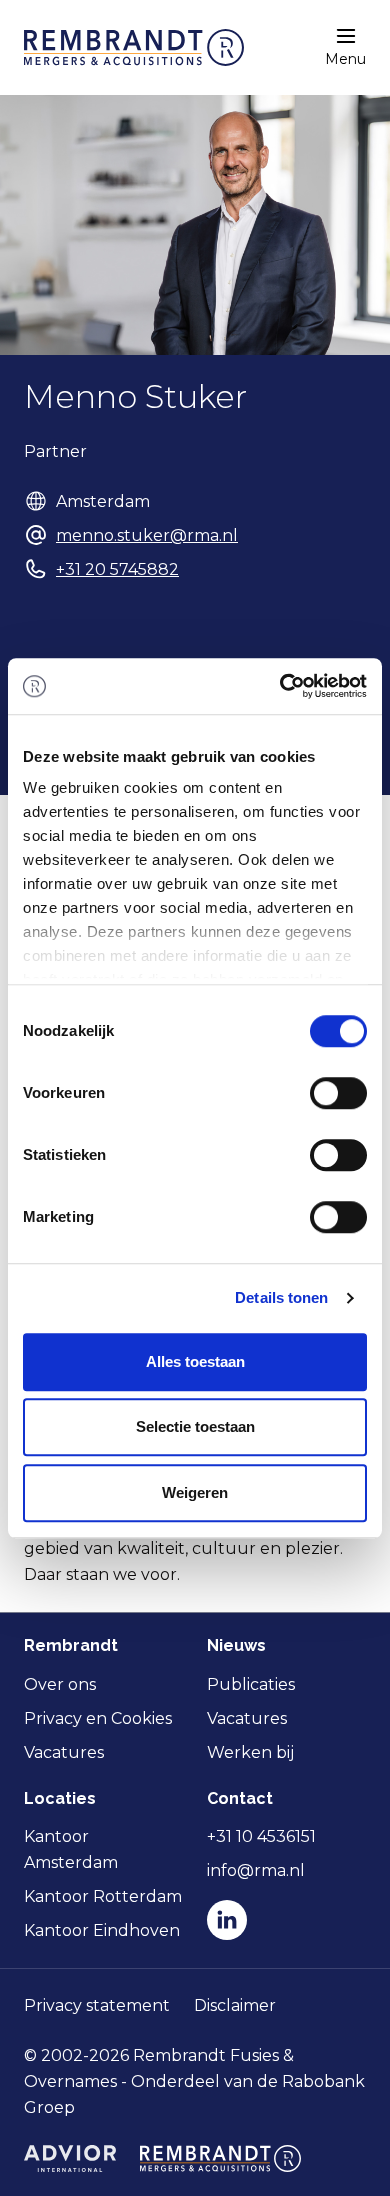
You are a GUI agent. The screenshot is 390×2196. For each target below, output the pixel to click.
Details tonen (281, 1297)
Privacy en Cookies (98, 1718)
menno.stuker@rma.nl (147, 535)
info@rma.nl (256, 1870)
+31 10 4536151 (261, 1836)
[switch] (338, 1093)
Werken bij (250, 1752)
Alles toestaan (195, 1361)
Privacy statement (97, 2005)
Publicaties (251, 1684)
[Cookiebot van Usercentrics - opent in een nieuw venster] (280, 686)
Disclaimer (235, 2005)
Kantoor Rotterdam (103, 1896)
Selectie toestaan (195, 1426)
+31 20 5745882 (117, 569)
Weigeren (195, 1492)
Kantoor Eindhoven (102, 1930)
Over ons (60, 1684)
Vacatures (64, 1752)
